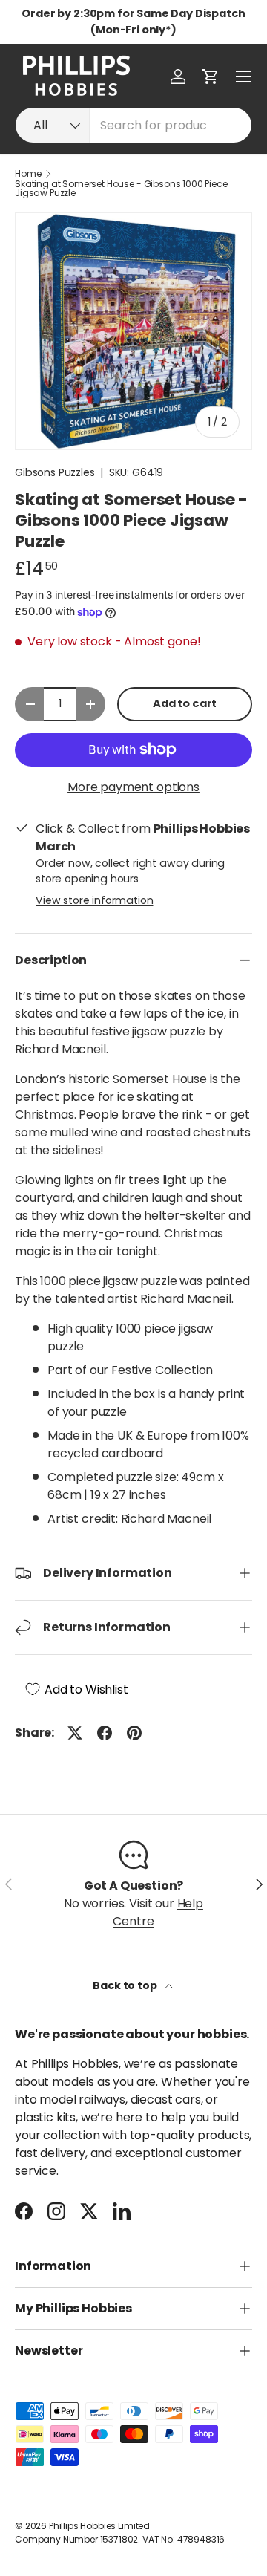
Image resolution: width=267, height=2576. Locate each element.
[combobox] (133, 125)
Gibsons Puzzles (55, 472)
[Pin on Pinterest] (134, 1733)
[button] (211, 77)
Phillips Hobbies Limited (99, 2526)
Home (28, 174)
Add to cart (185, 703)
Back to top (126, 1985)
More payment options (133, 787)
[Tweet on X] (75, 1733)
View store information (94, 900)
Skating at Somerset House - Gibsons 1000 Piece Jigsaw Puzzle (121, 189)
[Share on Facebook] (105, 1733)
